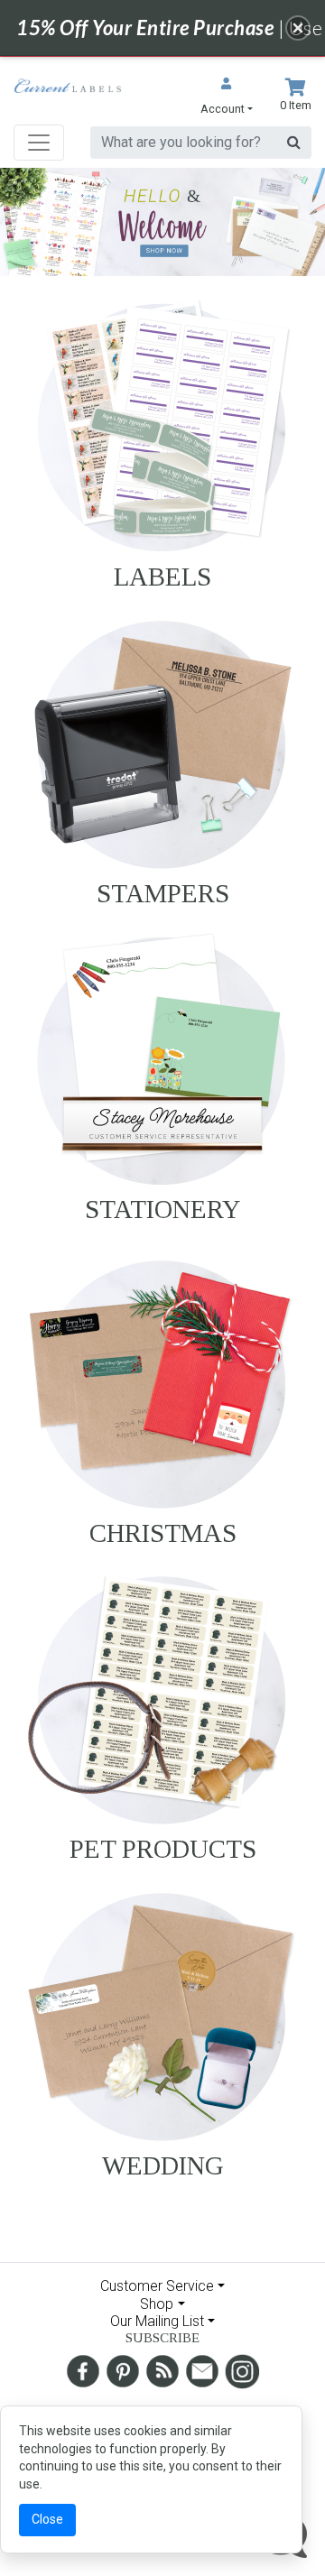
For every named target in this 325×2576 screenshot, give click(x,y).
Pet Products (163, 1849)
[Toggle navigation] (39, 143)
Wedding (163, 2165)
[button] (227, 98)
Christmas (163, 1533)
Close (47, 2519)
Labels (162, 577)
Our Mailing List (157, 2321)
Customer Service (157, 2286)
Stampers (163, 893)
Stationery (163, 1209)
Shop (157, 2304)
